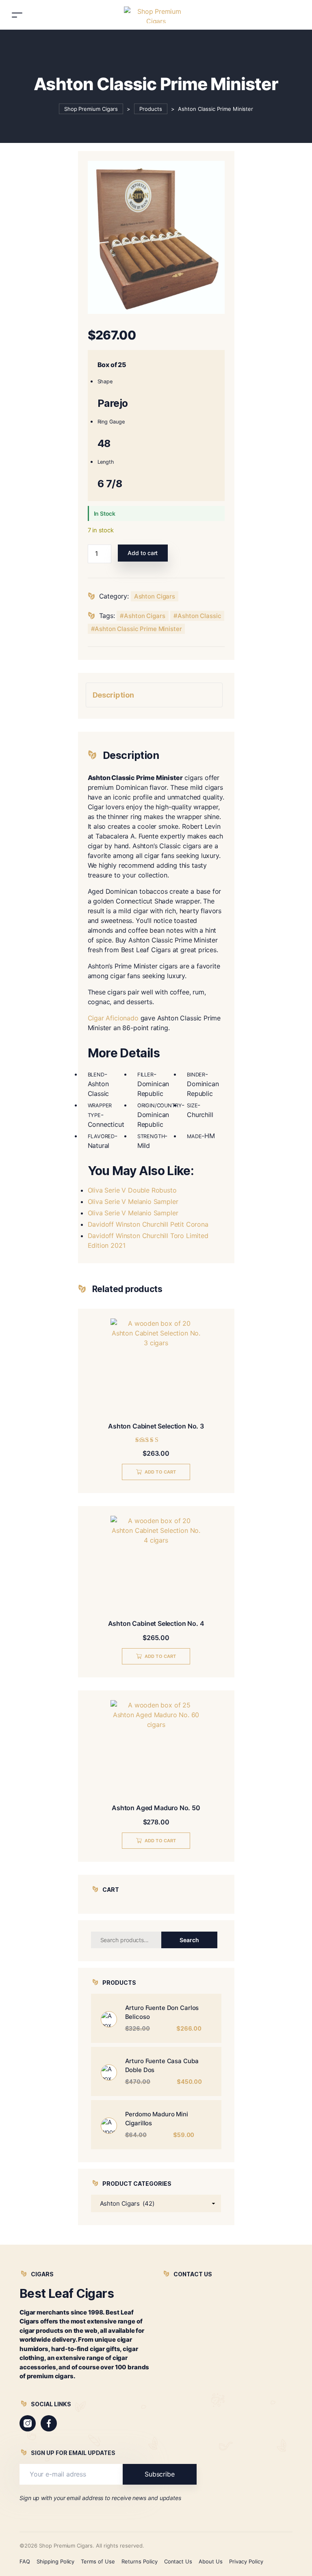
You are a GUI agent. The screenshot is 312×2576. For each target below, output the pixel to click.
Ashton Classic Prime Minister (138, 629)
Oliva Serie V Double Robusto (132, 1190)
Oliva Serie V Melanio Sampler (133, 1202)
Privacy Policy (246, 2561)
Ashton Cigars (155, 596)
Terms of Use (98, 2561)
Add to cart (143, 553)
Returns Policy (140, 2561)
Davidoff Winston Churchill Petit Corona (148, 1224)
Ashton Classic (199, 616)
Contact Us (178, 2561)
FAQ (25, 2561)
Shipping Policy (56, 2561)
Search (189, 1940)
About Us (211, 2561)
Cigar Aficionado (113, 1018)
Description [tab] (113, 695)
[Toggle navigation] (17, 15)
